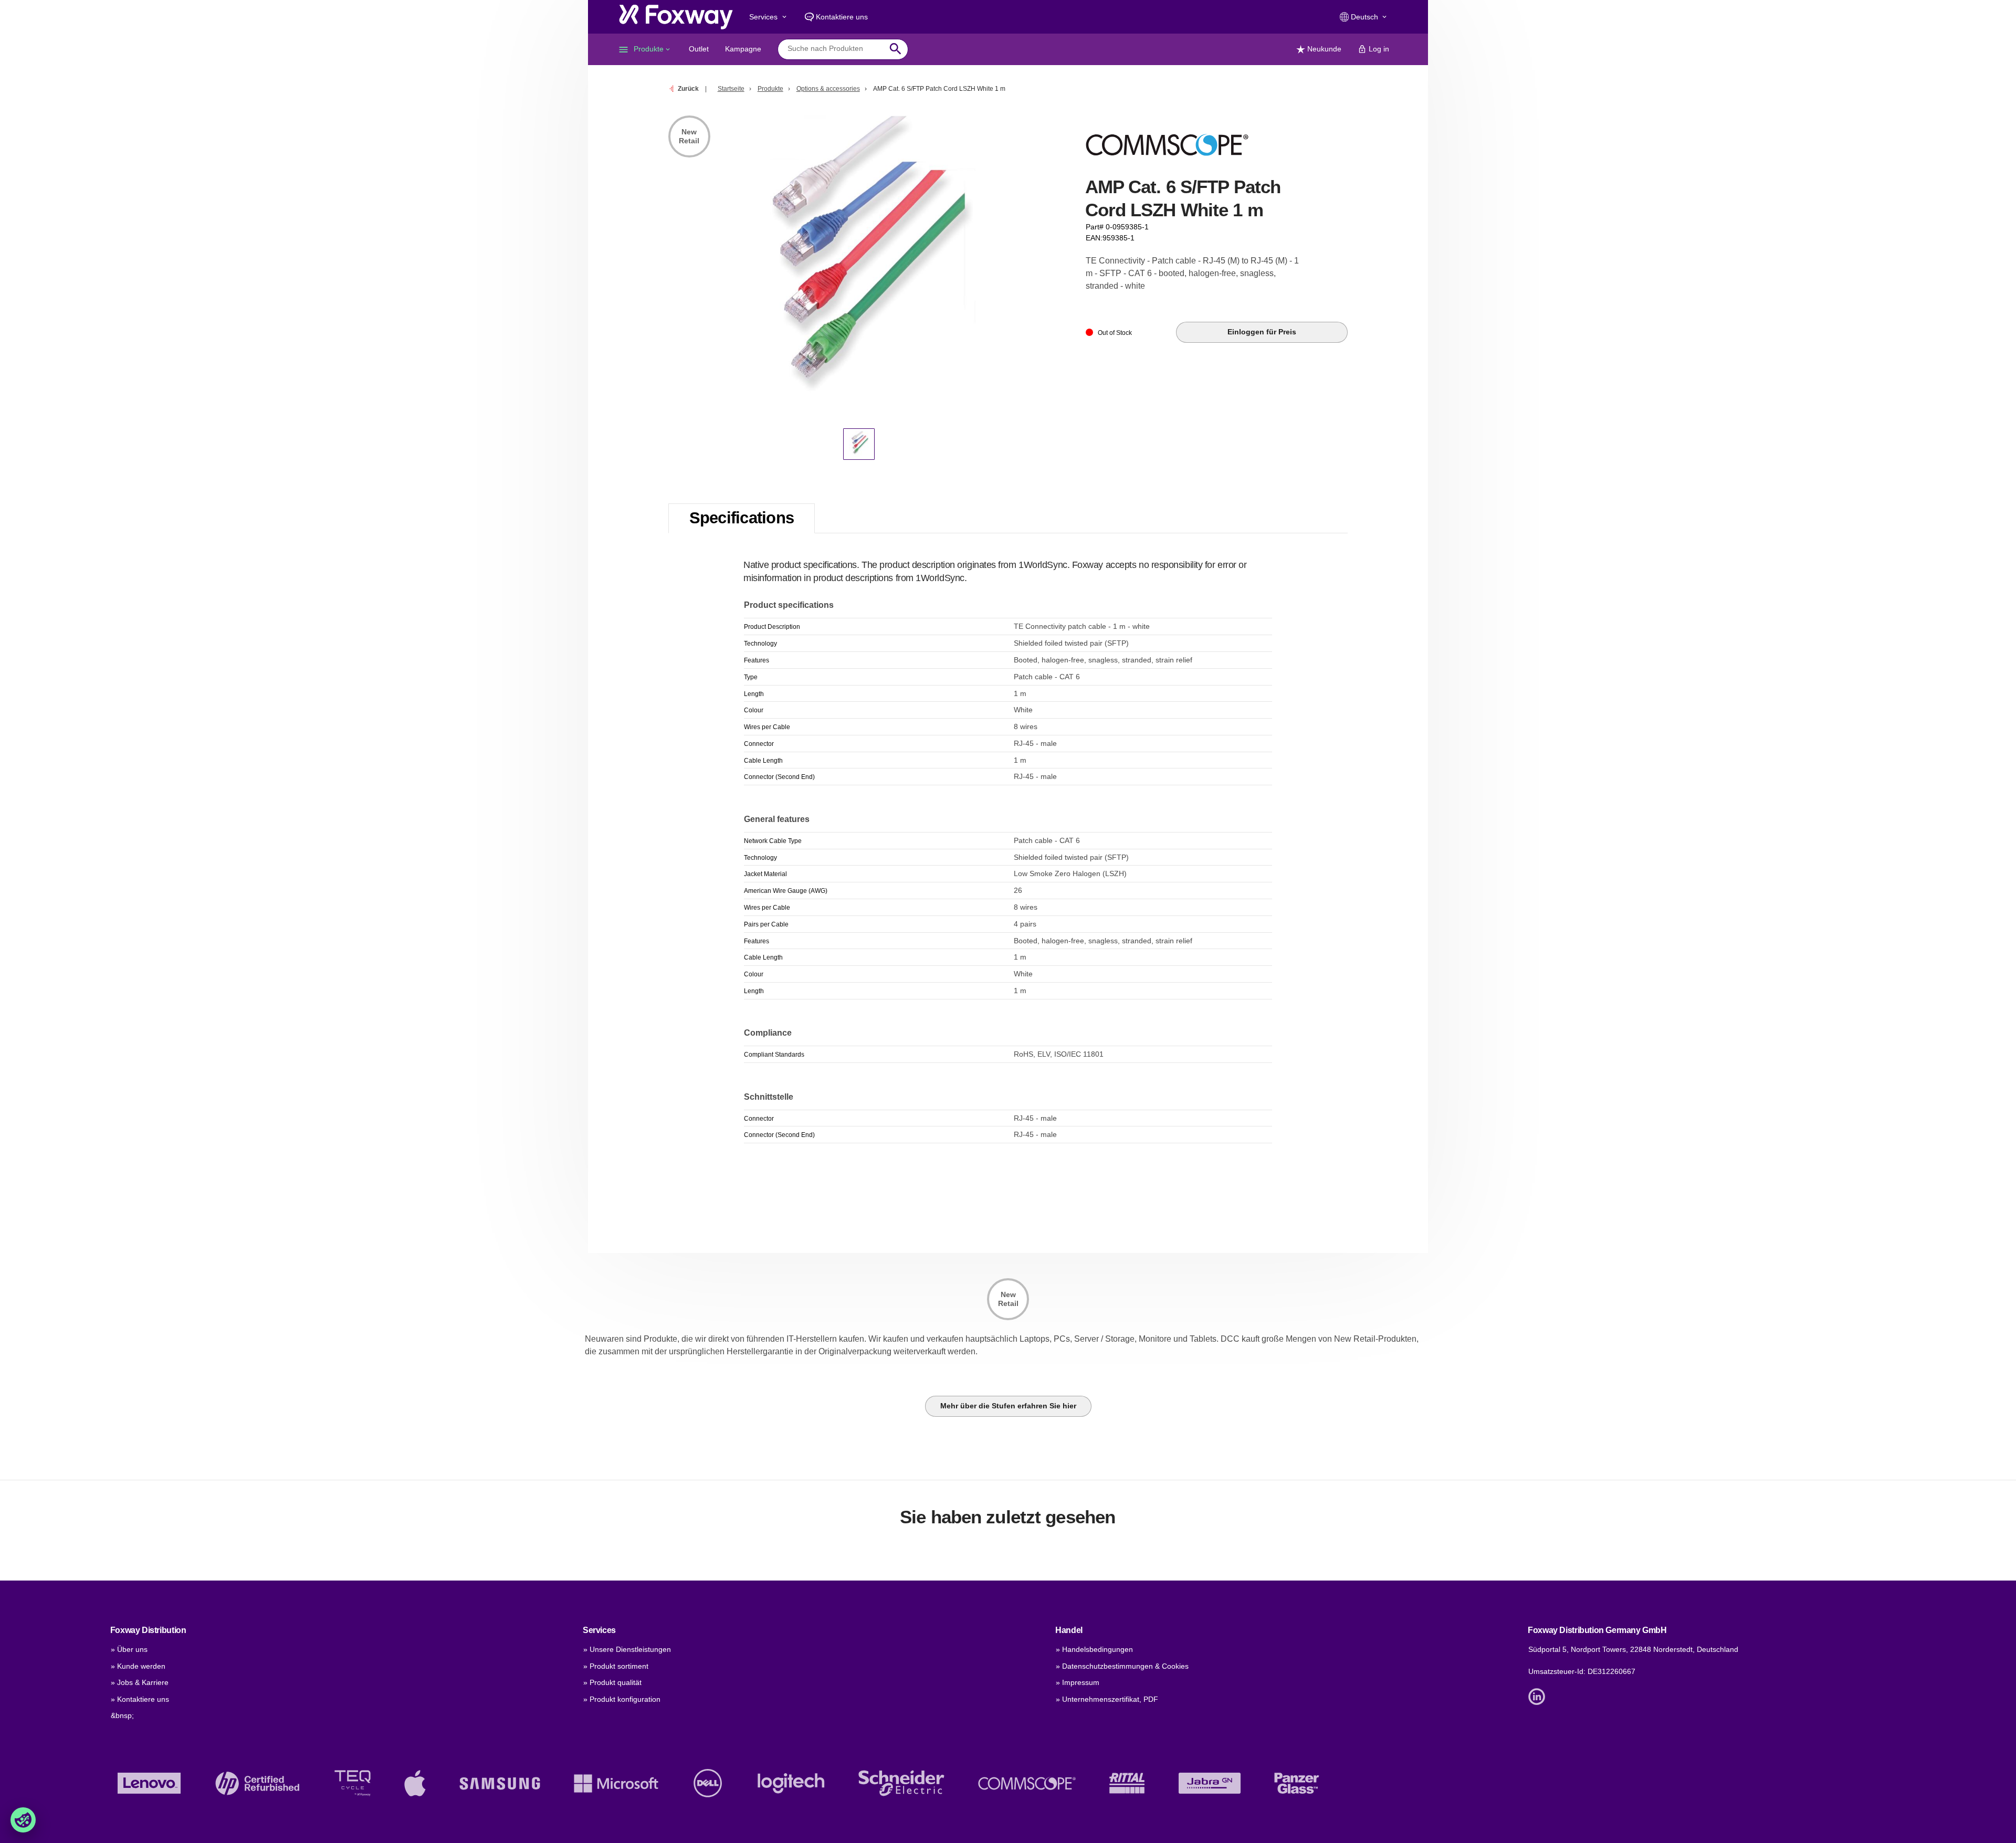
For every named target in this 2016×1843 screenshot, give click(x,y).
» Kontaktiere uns (140, 1699)
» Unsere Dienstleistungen (627, 1649)
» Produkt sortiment (616, 1666)
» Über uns (129, 1649)
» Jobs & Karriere (140, 1682)
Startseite (731, 89)
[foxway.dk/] (676, 17)
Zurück (688, 89)
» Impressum (1078, 1682)
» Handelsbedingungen (1094, 1649)
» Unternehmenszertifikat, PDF (1107, 1699)
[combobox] (835, 49)
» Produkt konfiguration (622, 1699)
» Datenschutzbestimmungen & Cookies (1122, 1666)
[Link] (1539, 1696)
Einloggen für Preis (1262, 332)
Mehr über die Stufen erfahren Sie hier (1008, 1406)
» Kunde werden (138, 1666)
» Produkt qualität (612, 1682)
